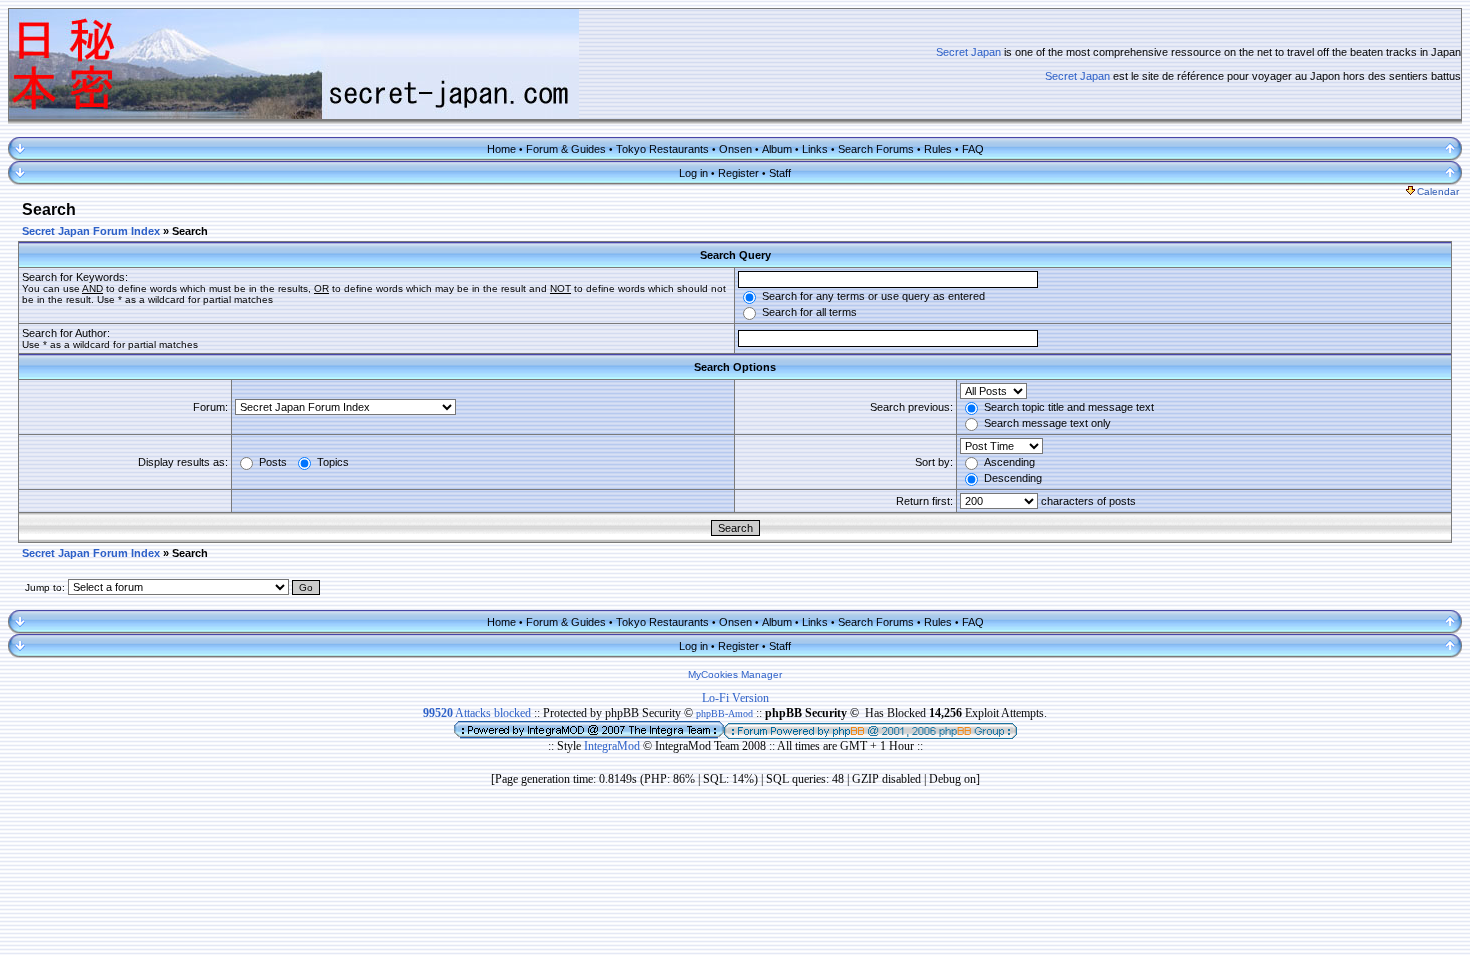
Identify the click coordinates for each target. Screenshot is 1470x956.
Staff (780, 173)
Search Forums (876, 149)
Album (777, 149)
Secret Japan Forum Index (91, 231)
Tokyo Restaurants (662, 149)
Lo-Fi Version (735, 698)
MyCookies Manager (735, 674)
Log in (693, 173)
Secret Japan (968, 52)
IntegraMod (613, 746)
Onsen (735, 149)
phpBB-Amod (724, 713)
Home (501, 149)
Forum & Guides (566, 149)
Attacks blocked (477, 713)
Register (738, 173)
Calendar (1438, 191)
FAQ (973, 149)
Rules (938, 149)
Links (815, 149)
